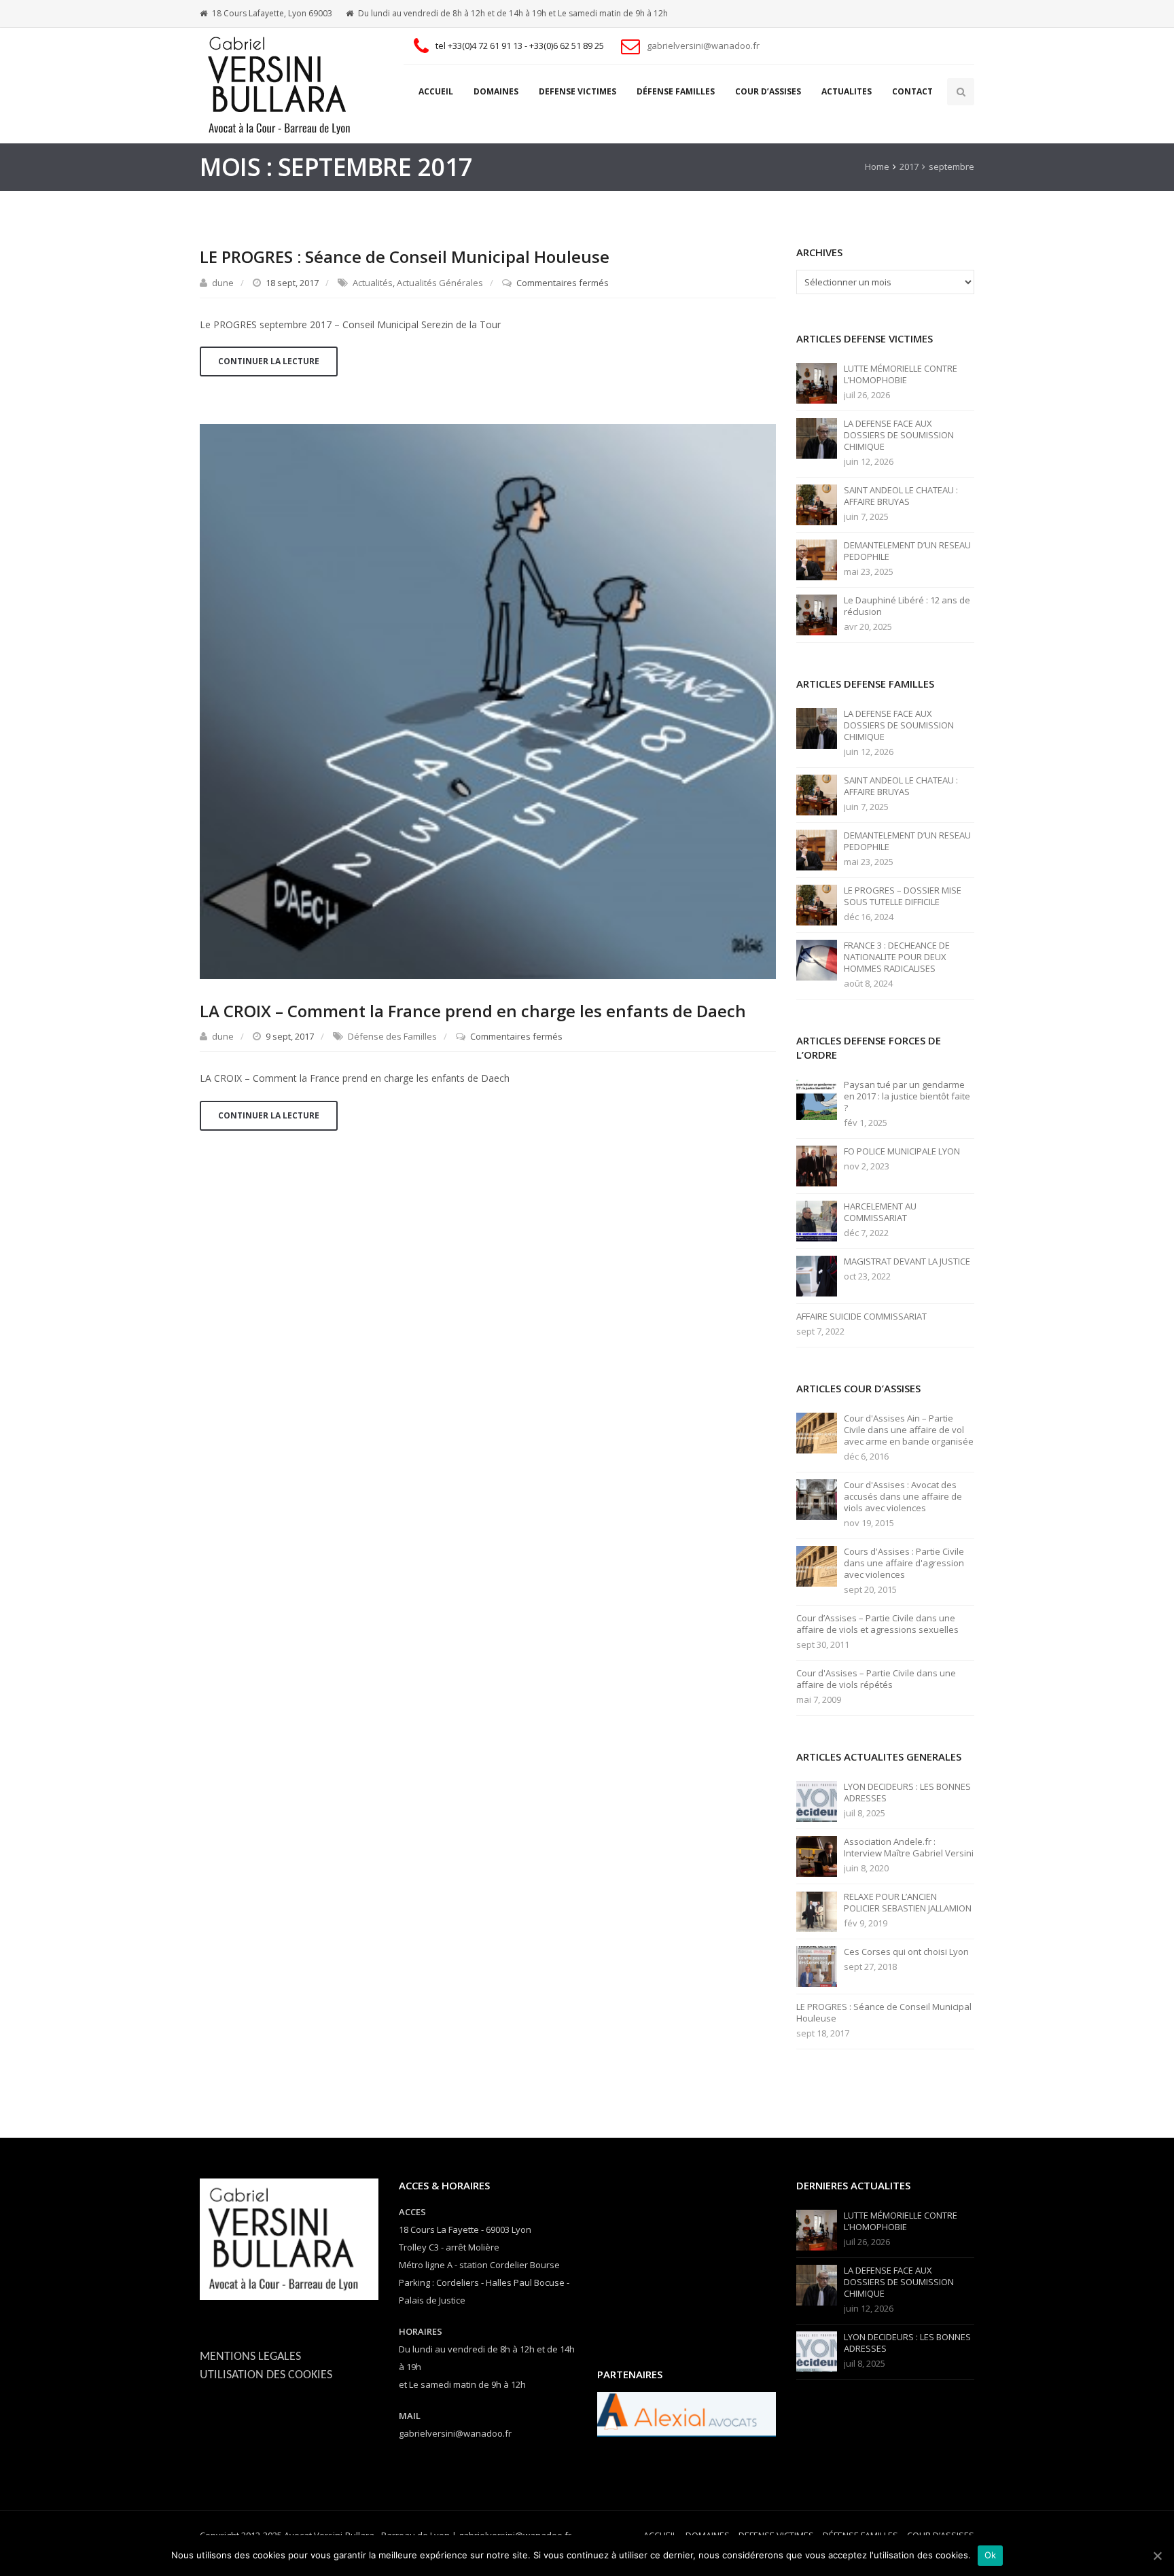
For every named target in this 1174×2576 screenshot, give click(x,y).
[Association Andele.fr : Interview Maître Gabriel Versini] (817, 1856)
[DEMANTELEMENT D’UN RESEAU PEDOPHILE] (817, 559)
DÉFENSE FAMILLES (676, 91)
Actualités (373, 283)
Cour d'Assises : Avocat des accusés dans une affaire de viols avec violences (903, 1497)
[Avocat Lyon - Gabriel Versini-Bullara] (285, 86)
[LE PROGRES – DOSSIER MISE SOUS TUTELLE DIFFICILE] (817, 904)
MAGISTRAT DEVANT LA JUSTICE (907, 1261)
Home (877, 166)
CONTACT (912, 91)
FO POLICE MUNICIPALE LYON (902, 1151)
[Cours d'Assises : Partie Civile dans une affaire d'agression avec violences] (817, 1566)
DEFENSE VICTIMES (577, 91)
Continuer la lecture (269, 361)
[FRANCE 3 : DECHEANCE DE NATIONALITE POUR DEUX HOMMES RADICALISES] (817, 959)
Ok (991, 2555)
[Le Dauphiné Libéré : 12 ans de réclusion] (817, 614)
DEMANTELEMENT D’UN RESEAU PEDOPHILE (907, 551)
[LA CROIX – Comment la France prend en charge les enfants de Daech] (488, 700)
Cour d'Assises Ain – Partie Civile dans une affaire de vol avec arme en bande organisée (909, 1430)
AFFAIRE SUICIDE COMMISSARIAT (861, 1317)
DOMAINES (496, 91)
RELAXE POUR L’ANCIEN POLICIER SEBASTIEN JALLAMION (908, 1903)
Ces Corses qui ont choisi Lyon (906, 1952)
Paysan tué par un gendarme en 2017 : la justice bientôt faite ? (907, 1096)
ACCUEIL (436, 91)
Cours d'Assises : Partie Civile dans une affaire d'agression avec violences (904, 1563)
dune (223, 283)
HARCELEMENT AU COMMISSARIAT (880, 1212)
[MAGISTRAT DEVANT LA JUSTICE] (817, 1275)
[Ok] (1157, 2556)
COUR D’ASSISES (768, 91)
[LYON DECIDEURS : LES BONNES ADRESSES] (817, 1801)
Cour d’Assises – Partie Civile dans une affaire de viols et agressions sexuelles (877, 1624)
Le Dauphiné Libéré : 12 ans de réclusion (907, 606)
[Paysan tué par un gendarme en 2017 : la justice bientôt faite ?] (817, 1099)
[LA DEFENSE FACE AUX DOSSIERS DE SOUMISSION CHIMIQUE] (817, 438)
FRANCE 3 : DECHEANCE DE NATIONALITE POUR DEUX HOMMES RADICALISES (897, 957)
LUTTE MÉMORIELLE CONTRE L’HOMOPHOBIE (901, 374)
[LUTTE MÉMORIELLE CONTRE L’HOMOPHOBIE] (817, 383)
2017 (909, 166)
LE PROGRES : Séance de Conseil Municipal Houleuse (405, 257)
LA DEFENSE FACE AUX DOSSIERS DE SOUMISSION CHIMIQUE (899, 435)
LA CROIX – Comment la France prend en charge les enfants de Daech (473, 1011)
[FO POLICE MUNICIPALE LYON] (817, 1165)
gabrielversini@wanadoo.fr (703, 46)
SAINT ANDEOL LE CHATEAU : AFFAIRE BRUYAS (901, 496)
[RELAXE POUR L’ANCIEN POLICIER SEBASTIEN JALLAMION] (817, 1911)
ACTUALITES (847, 91)
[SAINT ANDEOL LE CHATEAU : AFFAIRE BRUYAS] (817, 504)
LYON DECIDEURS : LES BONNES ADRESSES (907, 1793)
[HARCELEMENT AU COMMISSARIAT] (817, 1220)
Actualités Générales (440, 283)
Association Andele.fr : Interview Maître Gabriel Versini (909, 1848)
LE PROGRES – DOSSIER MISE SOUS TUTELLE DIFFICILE (903, 896)
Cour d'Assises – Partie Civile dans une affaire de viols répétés (876, 1679)
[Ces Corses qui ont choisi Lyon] (817, 1966)
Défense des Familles (392, 1036)
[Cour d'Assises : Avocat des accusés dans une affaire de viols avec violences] (817, 1499)
